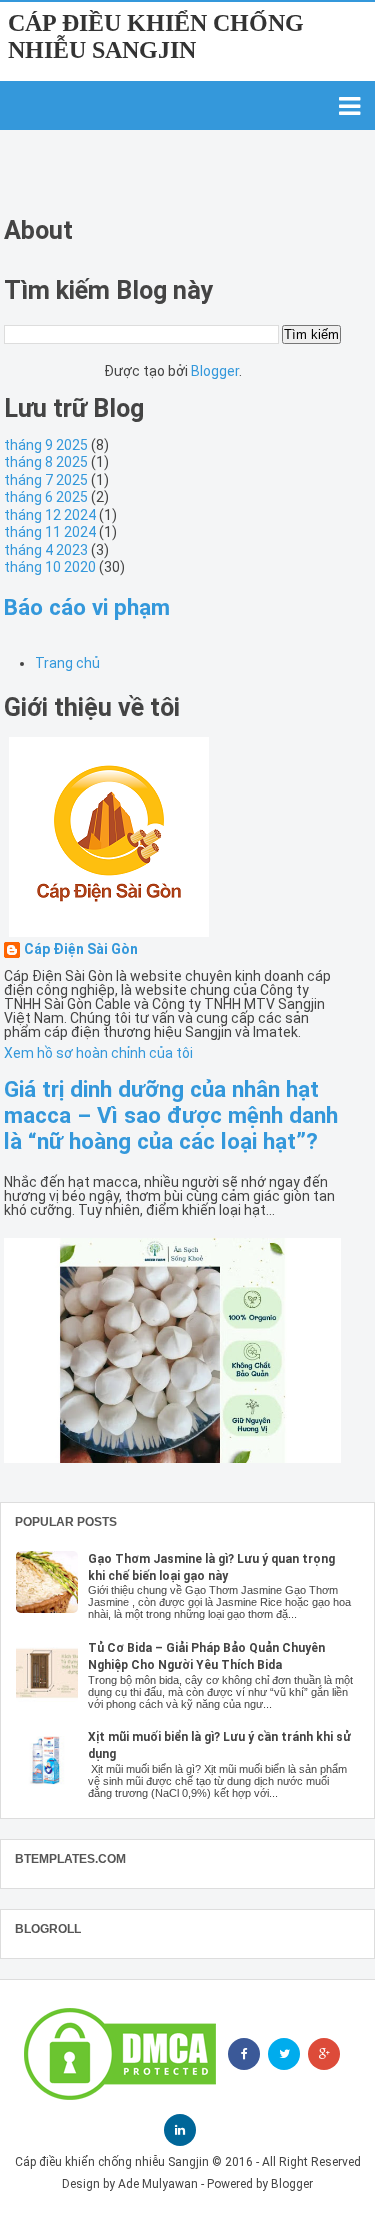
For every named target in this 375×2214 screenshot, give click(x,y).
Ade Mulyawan (158, 2184)
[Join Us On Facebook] (244, 2054)
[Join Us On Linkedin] (180, 2130)
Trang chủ (67, 663)
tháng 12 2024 (50, 515)
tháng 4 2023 (46, 550)
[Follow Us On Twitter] (284, 2054)
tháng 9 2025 (46, 445)
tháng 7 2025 (46, 480)
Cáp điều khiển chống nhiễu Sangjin (156, 36)
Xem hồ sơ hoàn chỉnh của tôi (98, 1053)
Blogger (215, 371)
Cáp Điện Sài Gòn (81, 949)
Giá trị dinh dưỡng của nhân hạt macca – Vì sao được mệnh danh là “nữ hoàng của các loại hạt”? (171, 1115)
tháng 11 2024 (50, 532)
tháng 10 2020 (50, 567)
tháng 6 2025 (46, 497)
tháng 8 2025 (46, 462)
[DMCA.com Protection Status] (120, 2054)
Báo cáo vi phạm (87, 607)
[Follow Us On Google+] (324, 2054)
